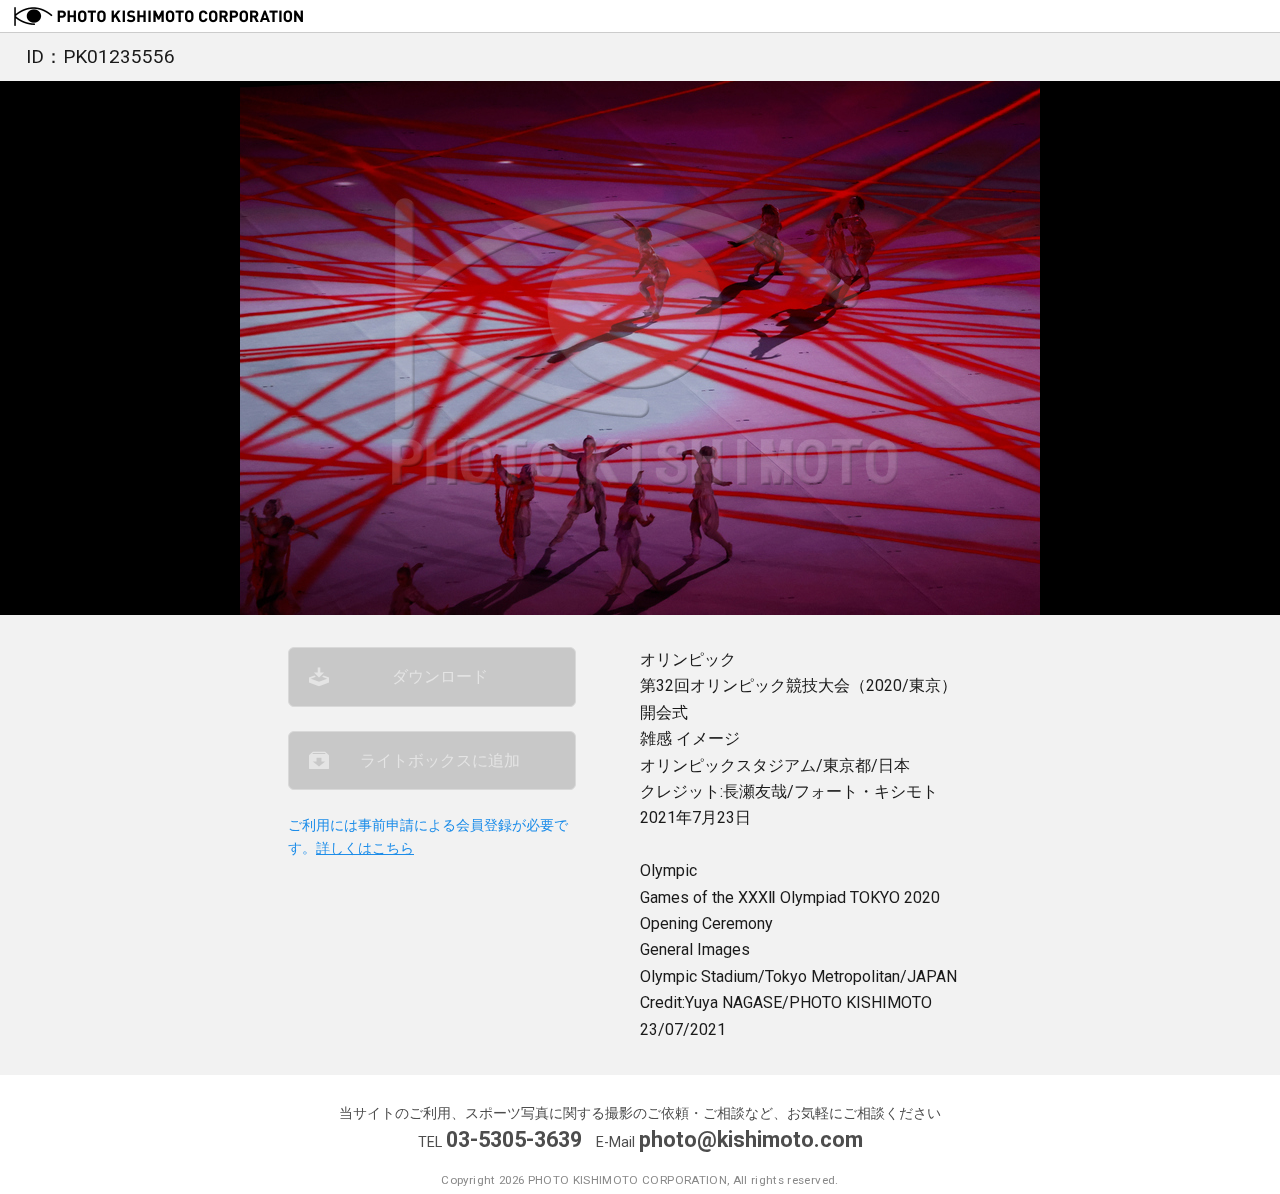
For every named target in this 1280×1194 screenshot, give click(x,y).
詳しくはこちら (365, 848)
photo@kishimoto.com (751, 1139)
